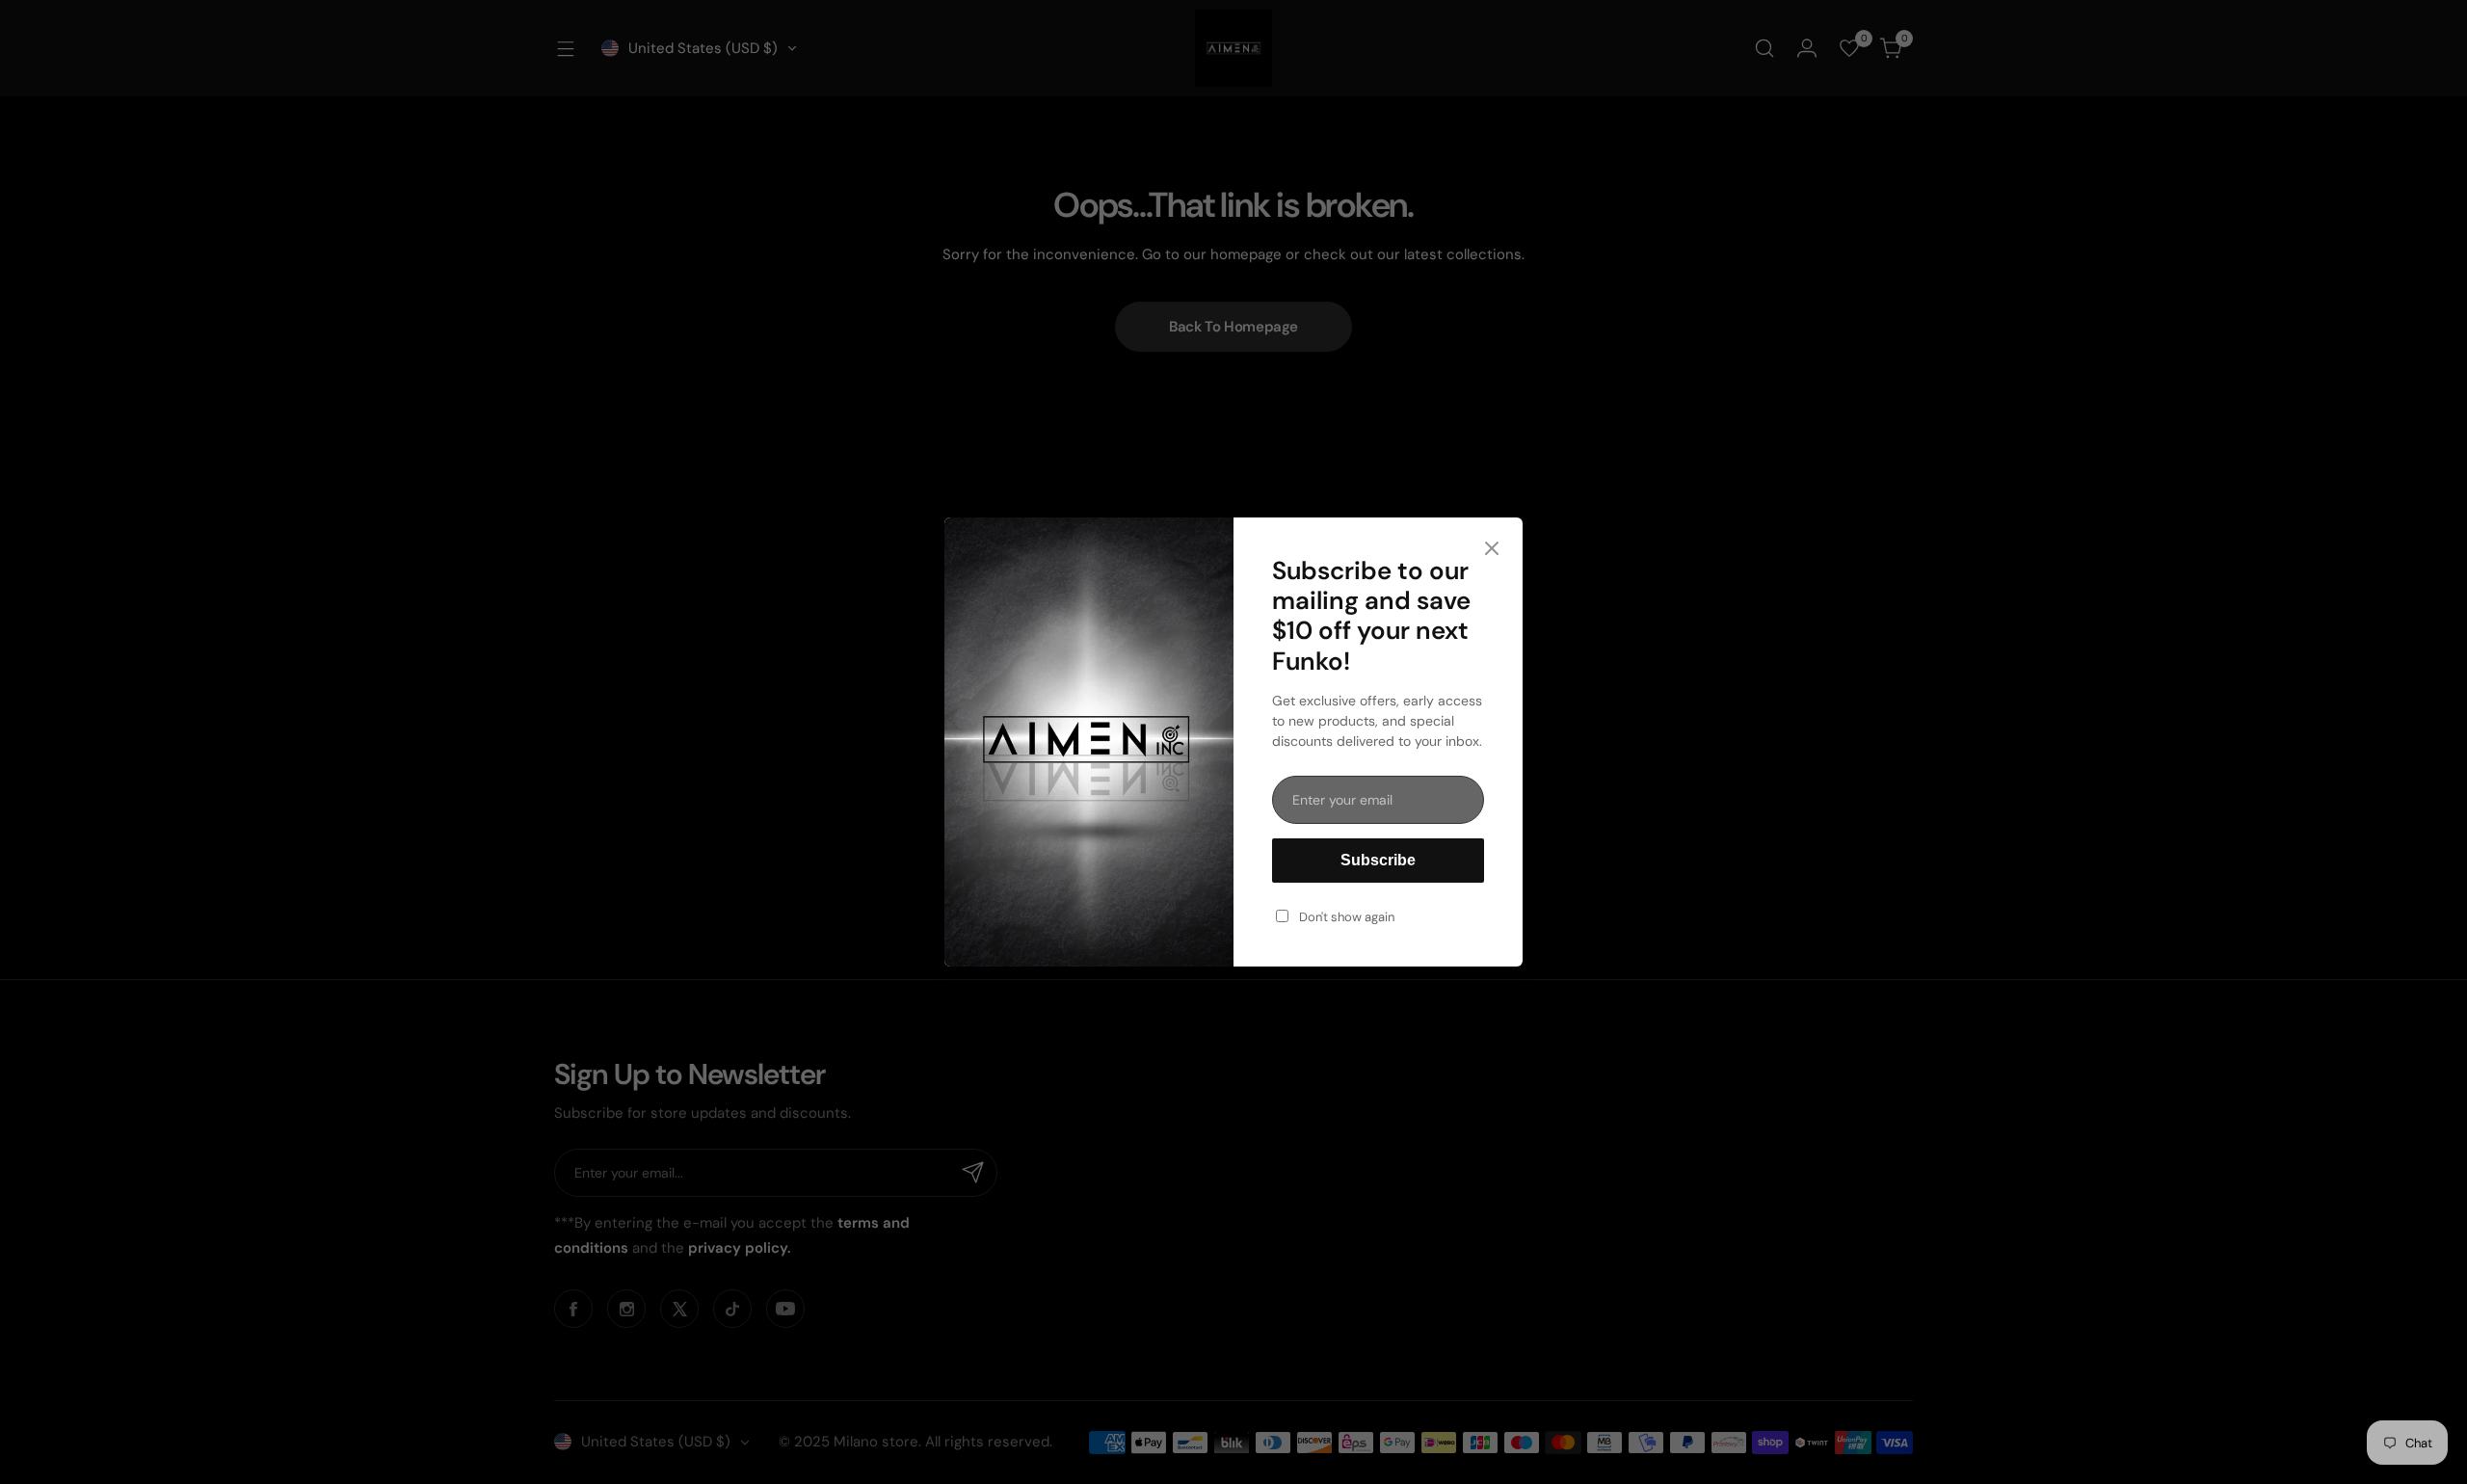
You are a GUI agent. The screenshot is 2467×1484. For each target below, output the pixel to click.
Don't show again (1347, 917)
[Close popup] (1492, 550)
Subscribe (1378, 860)
